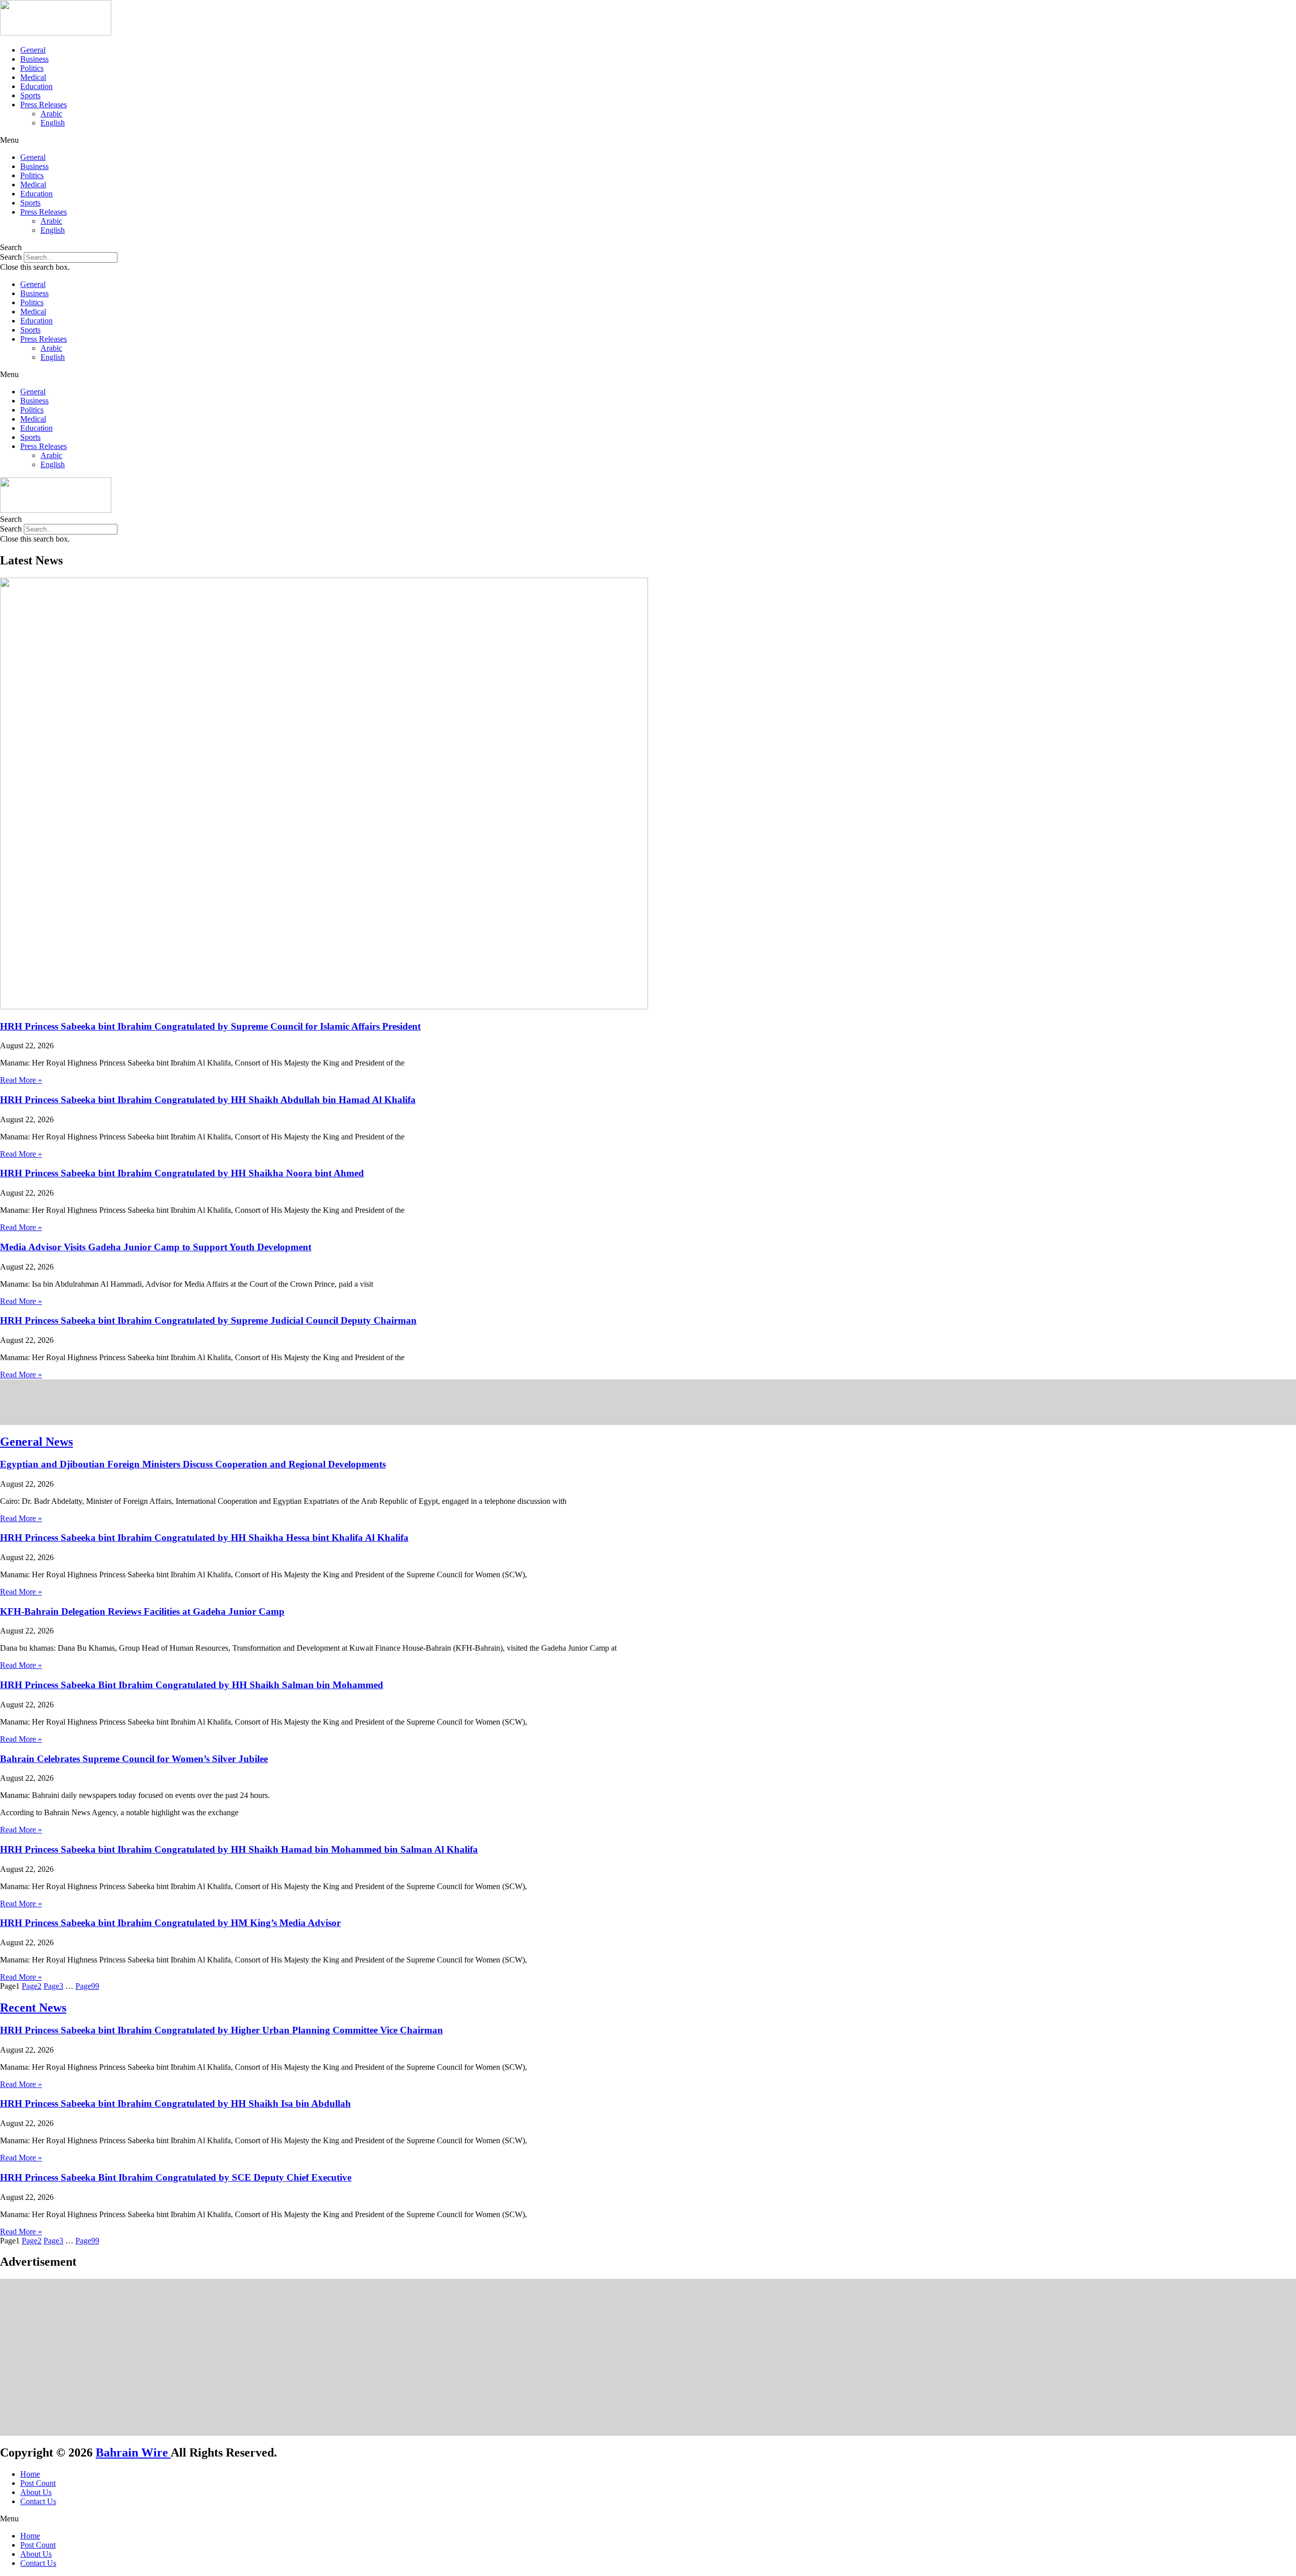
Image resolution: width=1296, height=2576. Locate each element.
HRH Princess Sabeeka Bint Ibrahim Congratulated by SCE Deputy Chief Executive (176, 2177)
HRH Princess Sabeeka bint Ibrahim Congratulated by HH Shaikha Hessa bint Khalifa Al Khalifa (204, 1538)
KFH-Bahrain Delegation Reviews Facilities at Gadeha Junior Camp (142, 1611)
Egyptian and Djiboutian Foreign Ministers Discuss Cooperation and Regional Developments (193, 1464)
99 (87, 1986)
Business (34, 59)
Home (30, 2474)
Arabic (51, 114)
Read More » (21, 1080)
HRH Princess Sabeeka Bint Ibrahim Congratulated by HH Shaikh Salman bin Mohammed (192, 1685)
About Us (36, 2492)
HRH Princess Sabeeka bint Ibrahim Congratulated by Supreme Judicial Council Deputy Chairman (208, 1320)
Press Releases (44, 105)
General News (36, 1442)
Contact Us (38, 2501)
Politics (32, 68)
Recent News (33, 2008)
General (33, 50)
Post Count (38, 2483)
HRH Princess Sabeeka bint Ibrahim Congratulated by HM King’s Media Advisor (170, 1923)
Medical (33, 77)
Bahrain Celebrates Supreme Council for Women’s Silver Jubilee (134, 1759)
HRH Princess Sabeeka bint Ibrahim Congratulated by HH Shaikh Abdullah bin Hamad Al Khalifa (208, 1100)
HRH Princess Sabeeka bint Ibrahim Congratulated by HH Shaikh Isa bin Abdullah (175, 2103)
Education (36, 86)
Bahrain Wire (133, 2452)
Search (11, 257)
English (53, 123)
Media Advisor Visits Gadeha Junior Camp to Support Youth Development (156, 1247)
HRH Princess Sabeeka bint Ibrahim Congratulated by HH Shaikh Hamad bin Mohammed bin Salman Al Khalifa (239, 1849)
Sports (30, 95)
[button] (648, 140)
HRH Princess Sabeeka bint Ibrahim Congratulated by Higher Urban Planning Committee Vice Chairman (221, 2030)
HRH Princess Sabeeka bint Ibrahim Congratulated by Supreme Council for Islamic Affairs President (210, 1026)
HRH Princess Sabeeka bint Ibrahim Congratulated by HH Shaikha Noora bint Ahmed (182, 1173)
